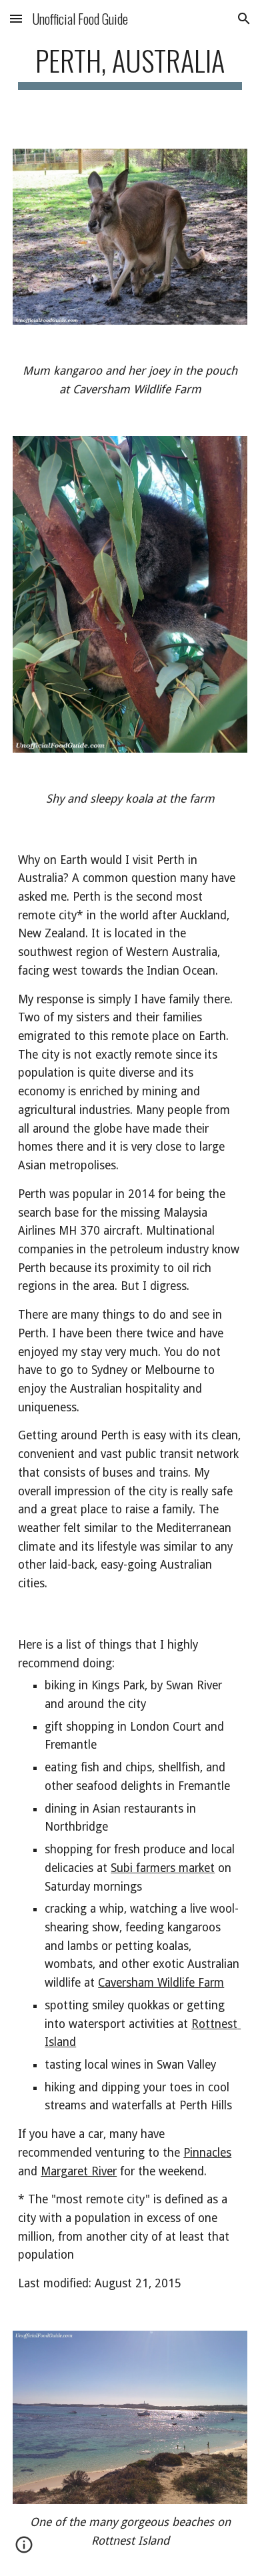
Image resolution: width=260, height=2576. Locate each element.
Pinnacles (207, 2153)
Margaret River (79, 2171)
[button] (16, 18)
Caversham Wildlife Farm (161, 1983)
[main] (130, 66)
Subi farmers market (163, 1868)
